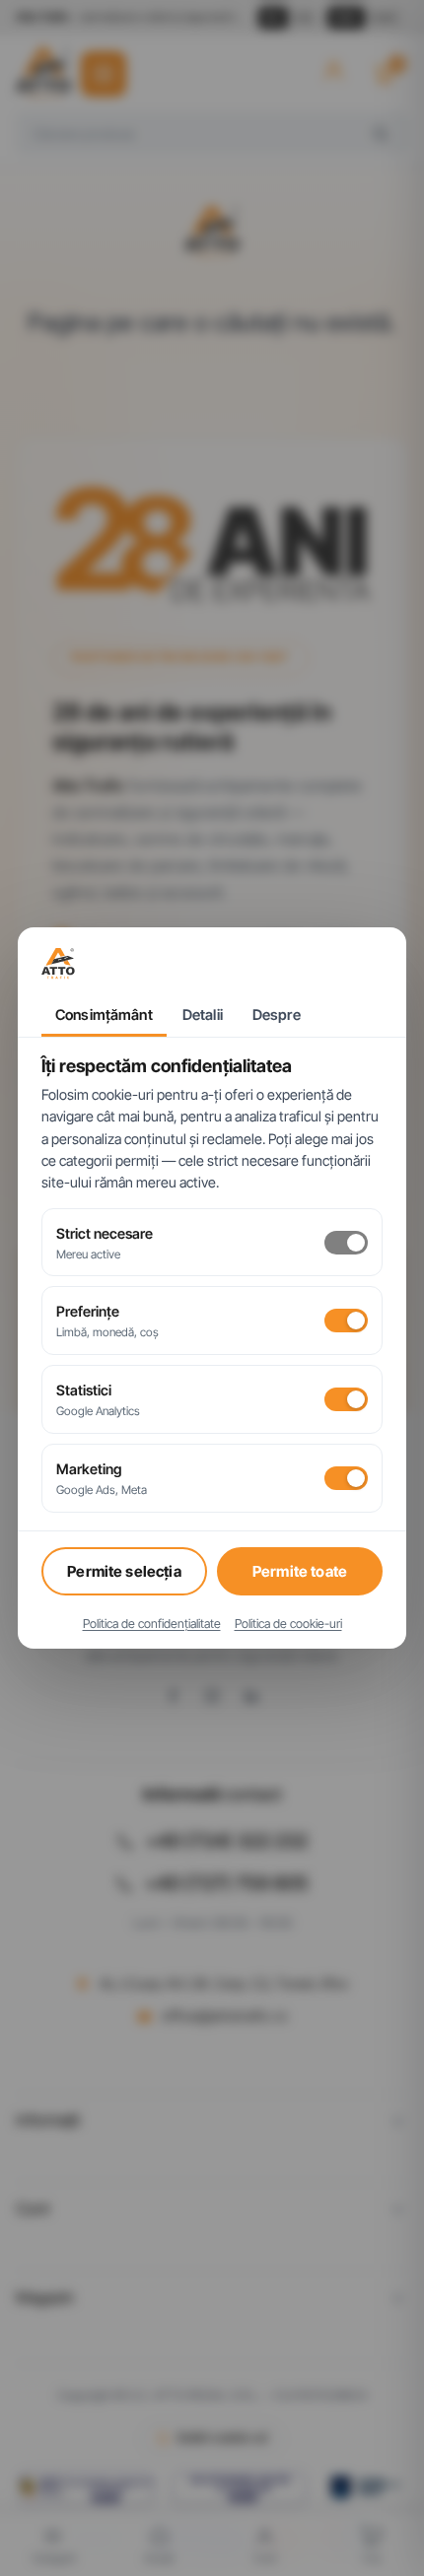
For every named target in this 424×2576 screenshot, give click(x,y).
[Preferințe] (346, 1321)
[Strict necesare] (346, 1243)
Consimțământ (104, 1015)
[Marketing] (346, 1478)
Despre (277, 1015)
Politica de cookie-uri (288, 1624)
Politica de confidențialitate (152, 1624)
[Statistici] (346, 1399)
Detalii (203, 1015)
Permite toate (300, 1571)
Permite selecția (124, 1571)
